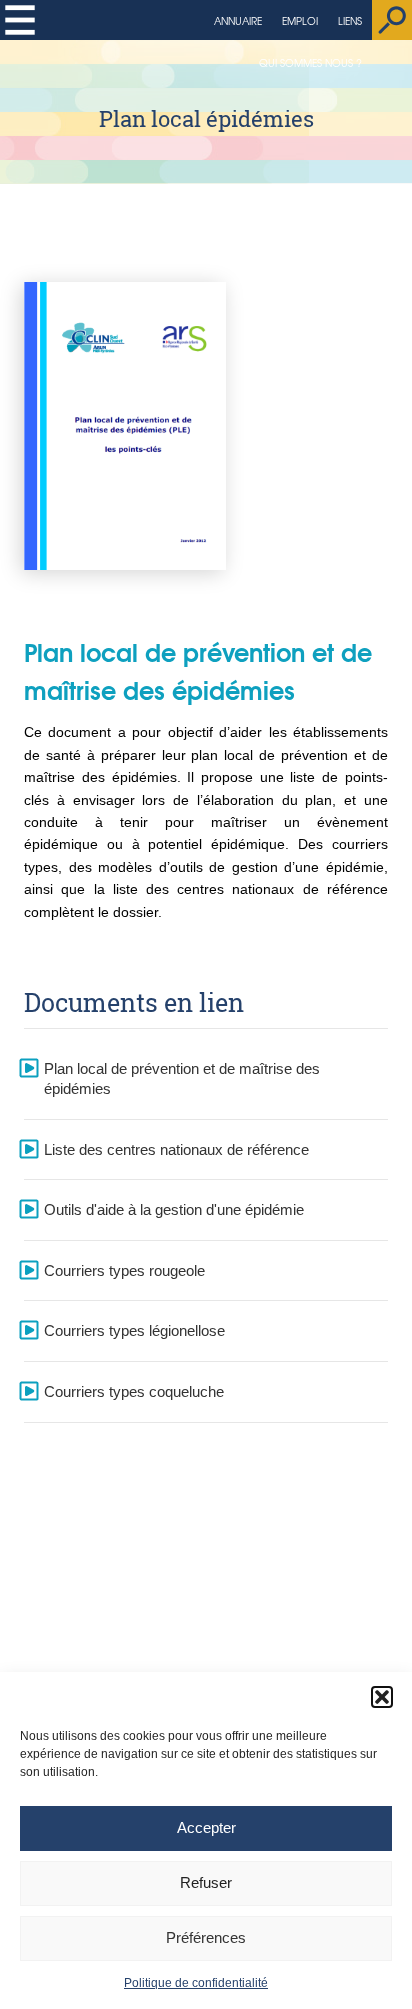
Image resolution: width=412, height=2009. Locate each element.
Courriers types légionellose (134, 1330)
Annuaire (238, 20)
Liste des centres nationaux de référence (176, 1149)
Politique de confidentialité (196, 1983)
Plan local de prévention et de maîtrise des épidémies (182, 1078)
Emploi (300, 20)
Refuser (206, 1882)
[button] (382, 1697)
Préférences (206, 1937)
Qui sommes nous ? (310, 62)
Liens (350, 20)
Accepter (206, 1827)
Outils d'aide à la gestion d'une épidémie (174, 1209)
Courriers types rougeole (124, 1270)
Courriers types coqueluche (134, 1391)
